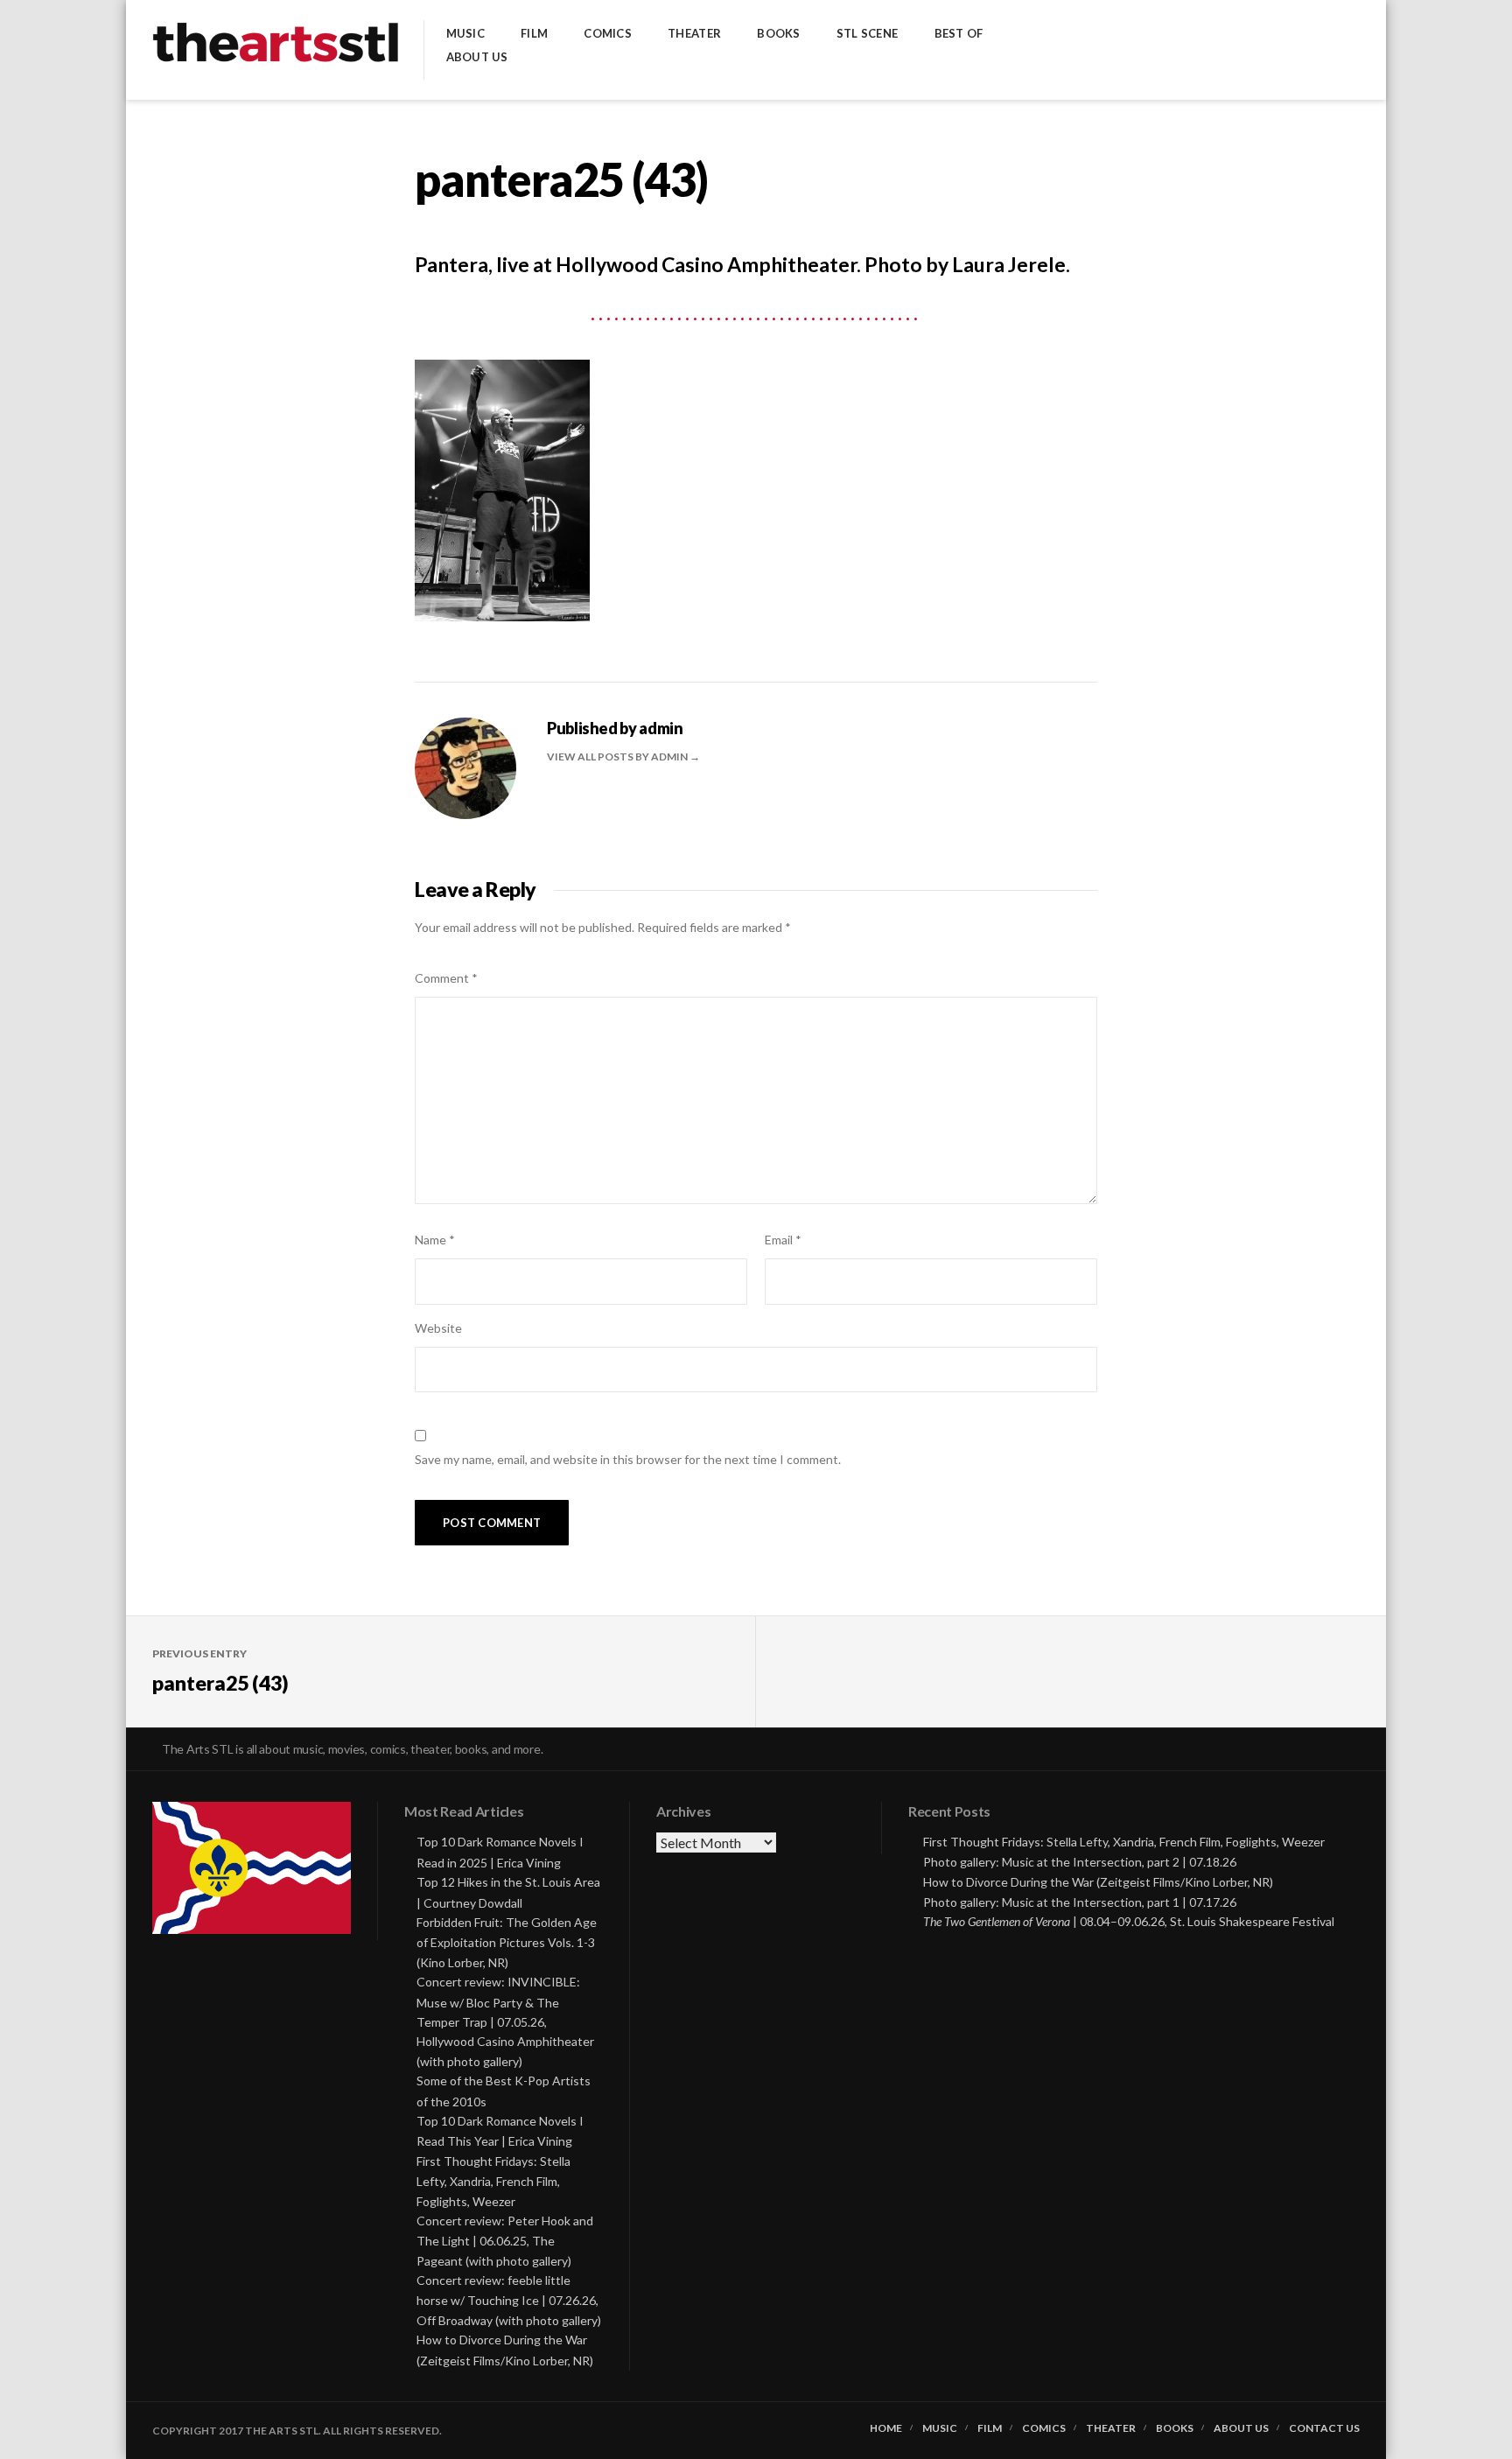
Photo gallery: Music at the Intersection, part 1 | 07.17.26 (1080, 1902)
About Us (477, 57)
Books (778, 34)
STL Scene (867, 34)
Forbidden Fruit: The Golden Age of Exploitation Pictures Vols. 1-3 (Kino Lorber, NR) (507, 1942)
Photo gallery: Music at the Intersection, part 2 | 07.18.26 (1080, 1862)
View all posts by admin (618, 757)
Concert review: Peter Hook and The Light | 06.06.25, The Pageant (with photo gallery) (505, 2241)
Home (886, 2428)
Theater (694, 34)
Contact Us (1324, 2428)
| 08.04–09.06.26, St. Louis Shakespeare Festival (1129, 1921)
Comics (608, 34)
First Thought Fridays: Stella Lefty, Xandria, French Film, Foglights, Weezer (493, 2181)
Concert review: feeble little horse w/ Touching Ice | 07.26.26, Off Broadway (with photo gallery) (509, 2300)
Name (435, 1240)
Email (783, 1240)
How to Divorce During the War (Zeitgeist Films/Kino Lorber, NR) (1098, 1882)
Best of (959, 34)
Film (534, 34)
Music (465, 34)
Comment (446, 978)
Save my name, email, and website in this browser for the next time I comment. (628, 1459)
